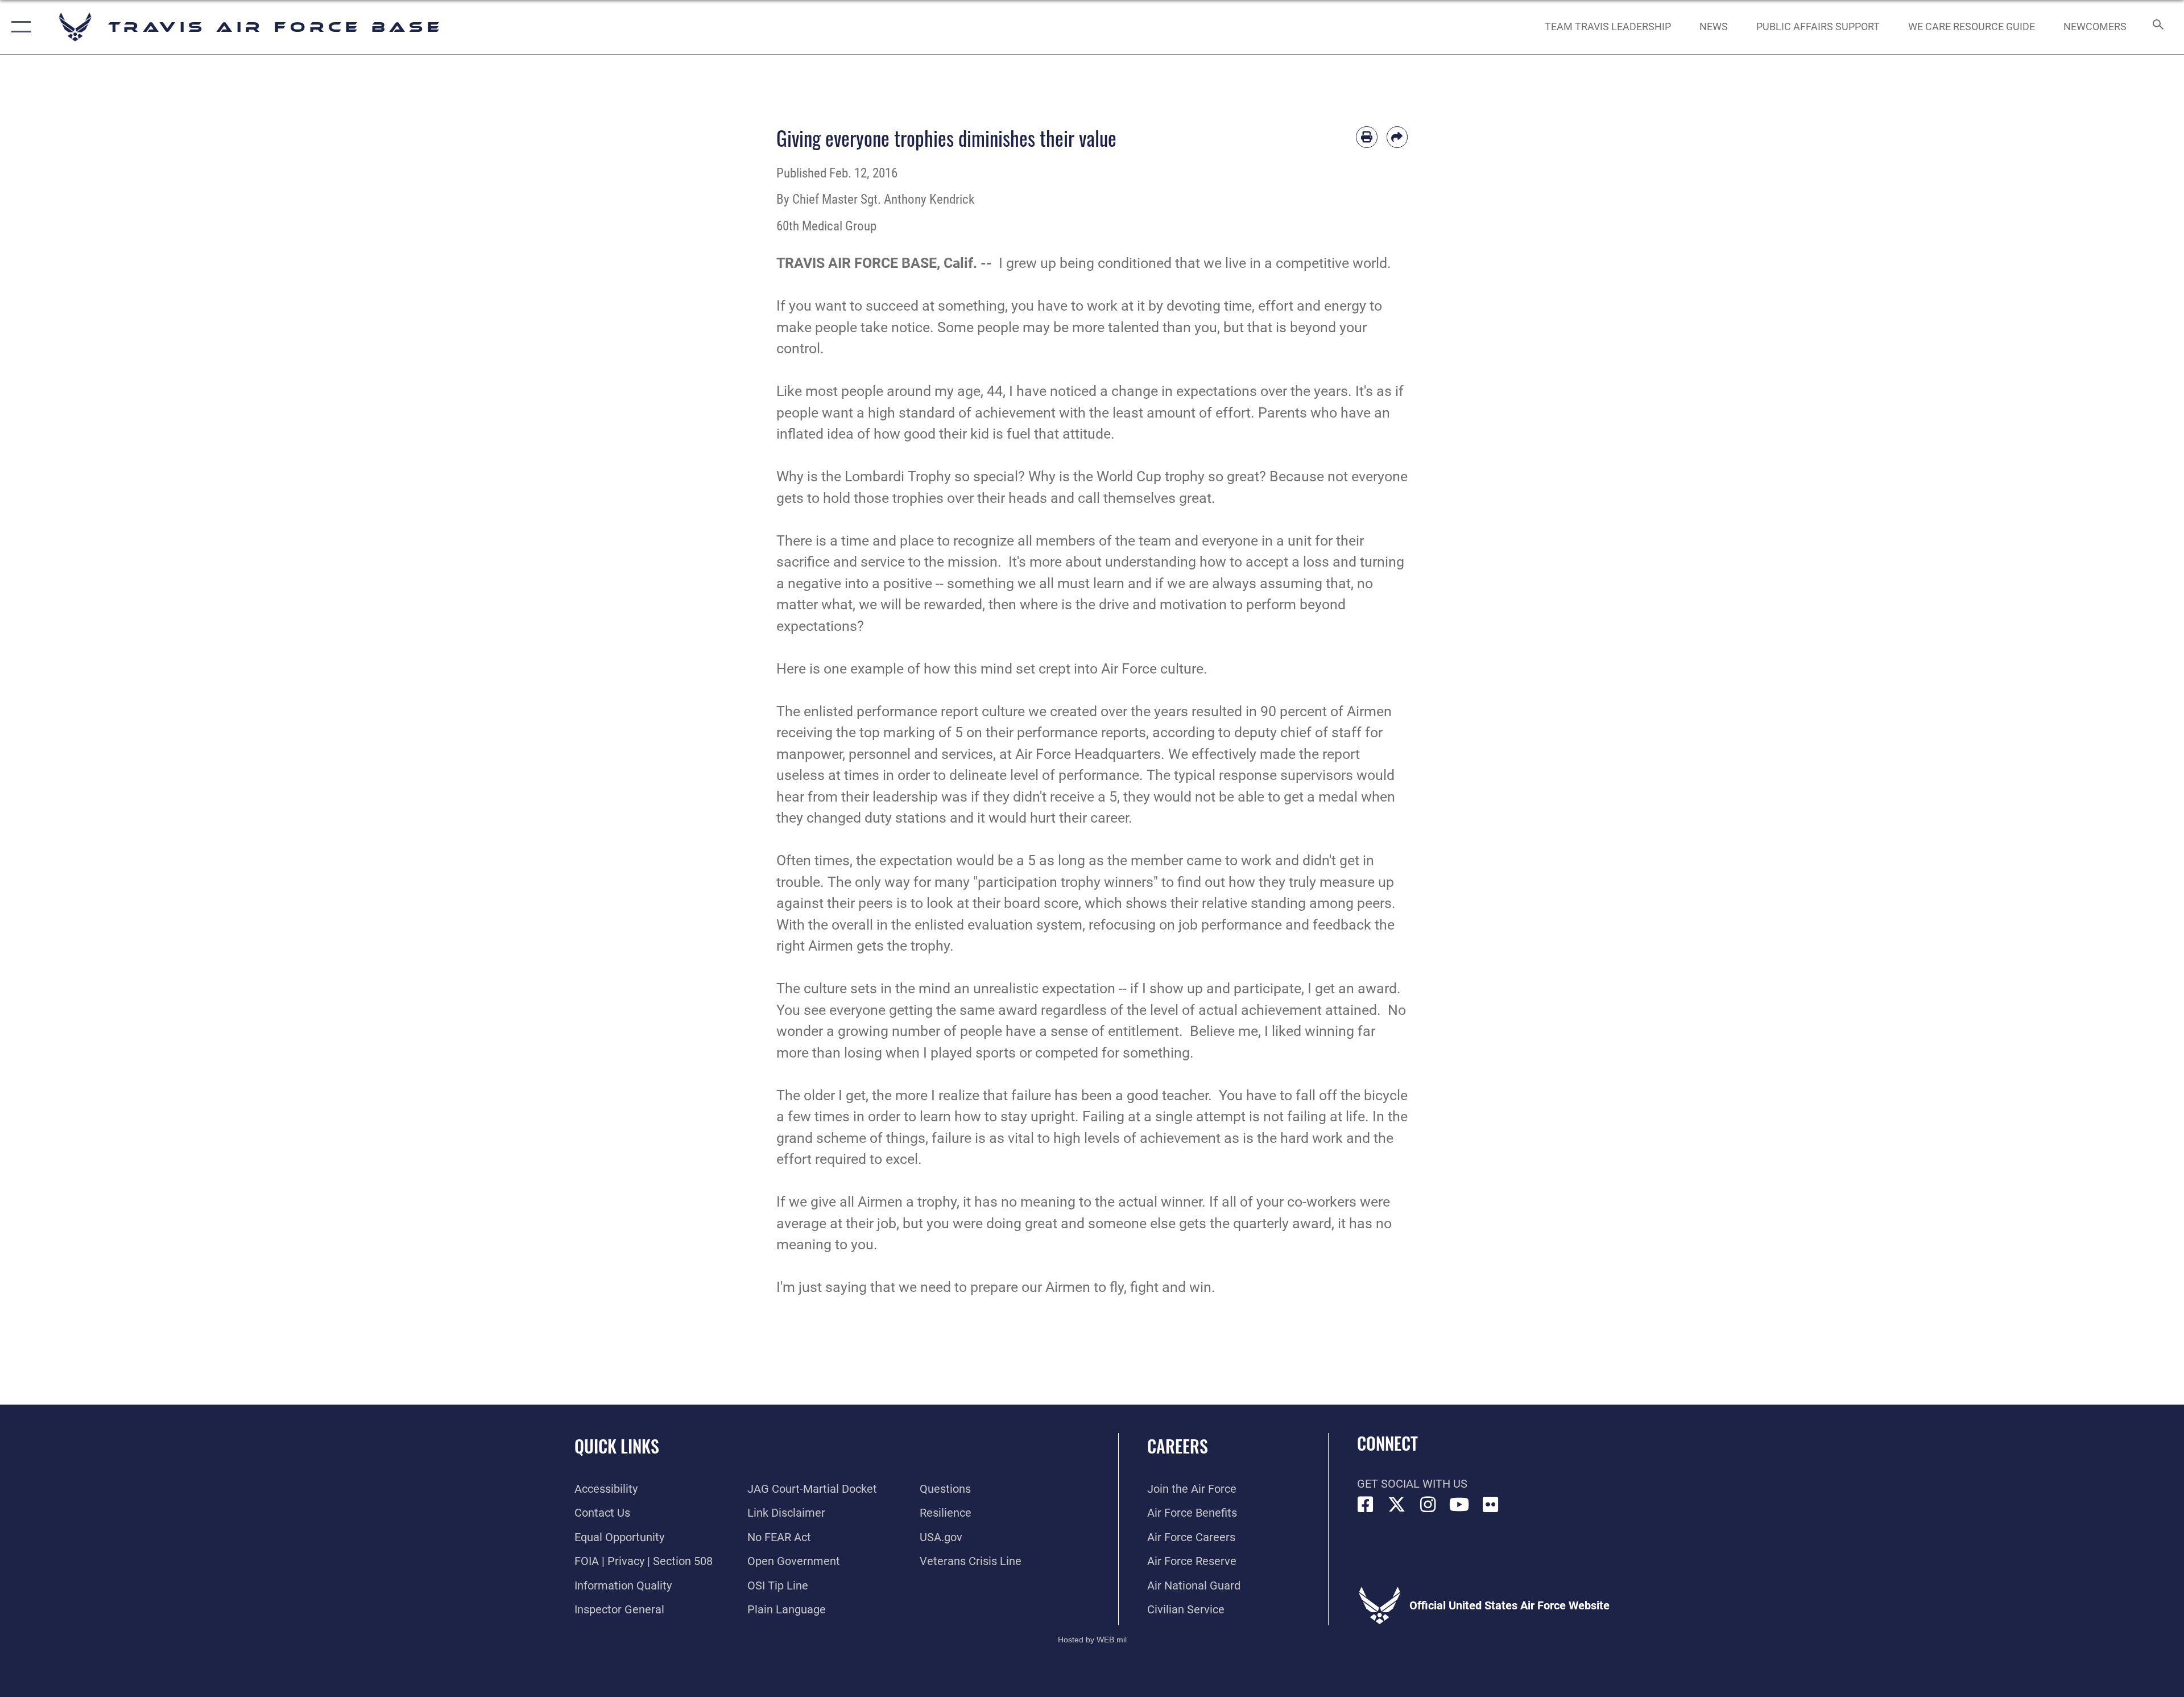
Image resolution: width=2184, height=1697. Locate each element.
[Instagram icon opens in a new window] (1428, 1505)
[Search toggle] (2157, 27)
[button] (18, 27)
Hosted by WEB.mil (1092, 1640)
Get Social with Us (1412, 1484)
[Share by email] (1397, 137)
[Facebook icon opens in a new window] (1366, 1505)
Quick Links (617, 1446)
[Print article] (1367, 137)
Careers (1178, 1446)
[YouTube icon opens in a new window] (1459, 1505)
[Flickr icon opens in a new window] (1491, 1505)
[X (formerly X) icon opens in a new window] (1397, 1505)
